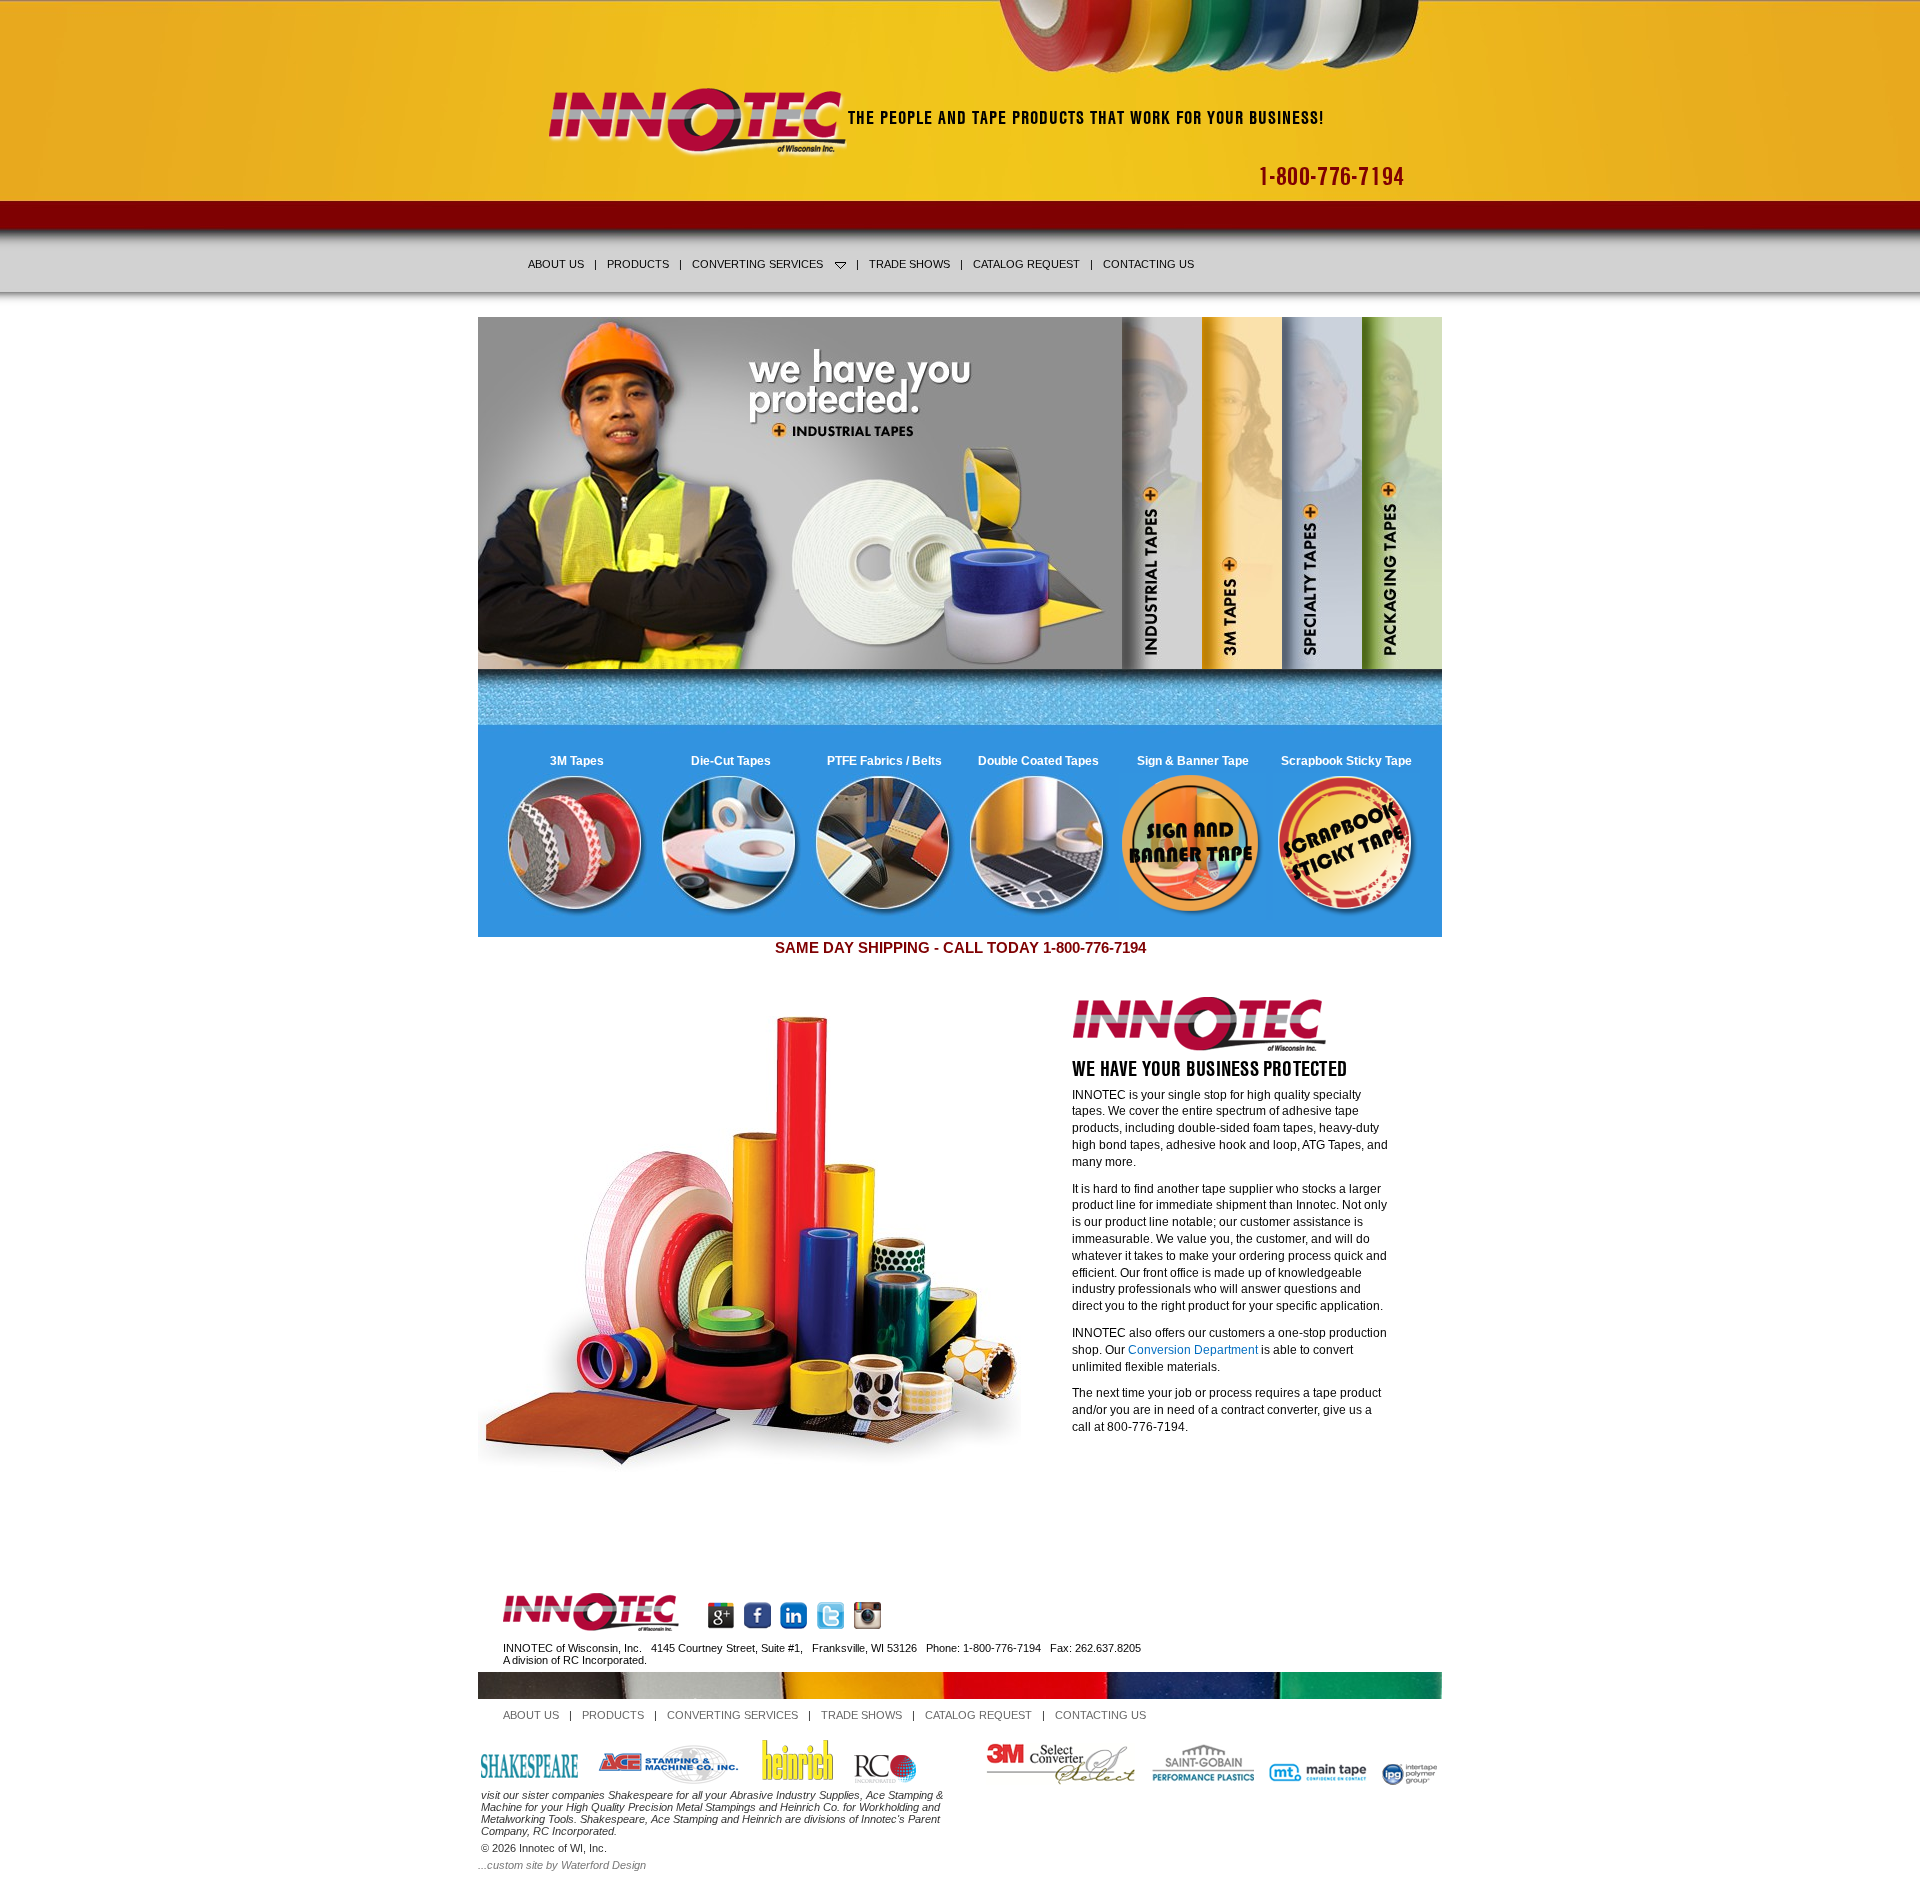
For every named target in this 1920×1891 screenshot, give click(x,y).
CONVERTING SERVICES (757, 264)
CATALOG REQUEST (1026, 264)
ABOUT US (556, 264)
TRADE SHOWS (909, 264)
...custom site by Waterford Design (562, 1865)
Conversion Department (1193, 1350)
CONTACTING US (1148, 264)
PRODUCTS (638, 264)
